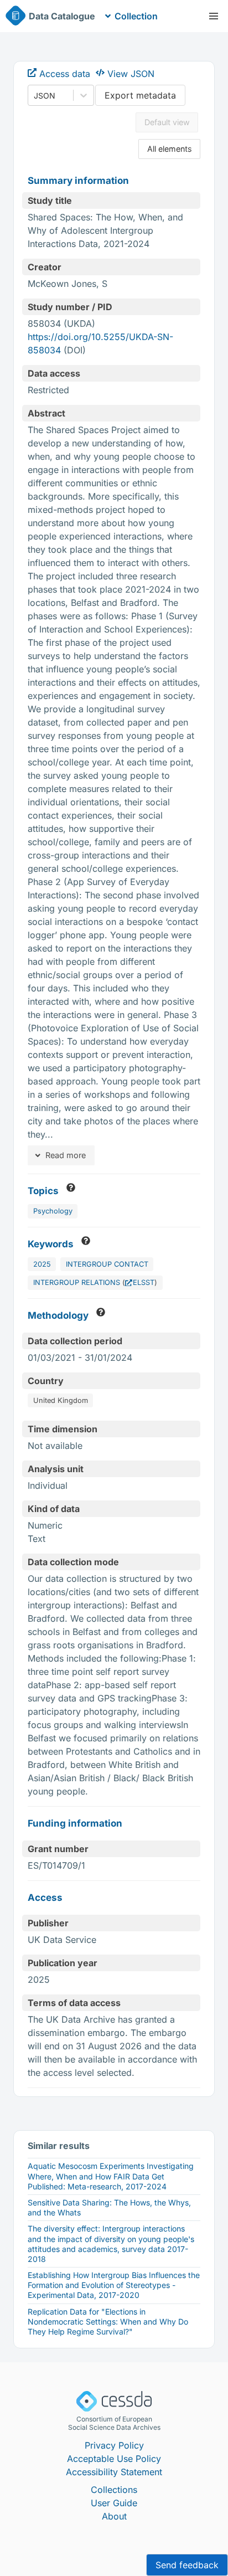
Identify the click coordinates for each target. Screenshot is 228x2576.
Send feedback (187, 2565)
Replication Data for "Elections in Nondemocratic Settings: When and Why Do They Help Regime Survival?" (108, 2322)
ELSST (144, 1282)
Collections (114, 2490)
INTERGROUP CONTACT (107, 1264)
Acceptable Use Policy (114, 2459)
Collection (136, 16)
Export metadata (140, 95)
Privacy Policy (114, 2445)
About (114, 2516)
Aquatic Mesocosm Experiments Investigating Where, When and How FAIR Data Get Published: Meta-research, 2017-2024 (111, 2176)
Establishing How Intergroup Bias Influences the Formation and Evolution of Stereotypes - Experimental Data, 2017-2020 (114, 2285)
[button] (214, 16)
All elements (170, 149)
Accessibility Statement (114, 2472)
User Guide (114, 2503)
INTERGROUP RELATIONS (77, 1282)
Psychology (53, 1211)
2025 (42, 1264)
